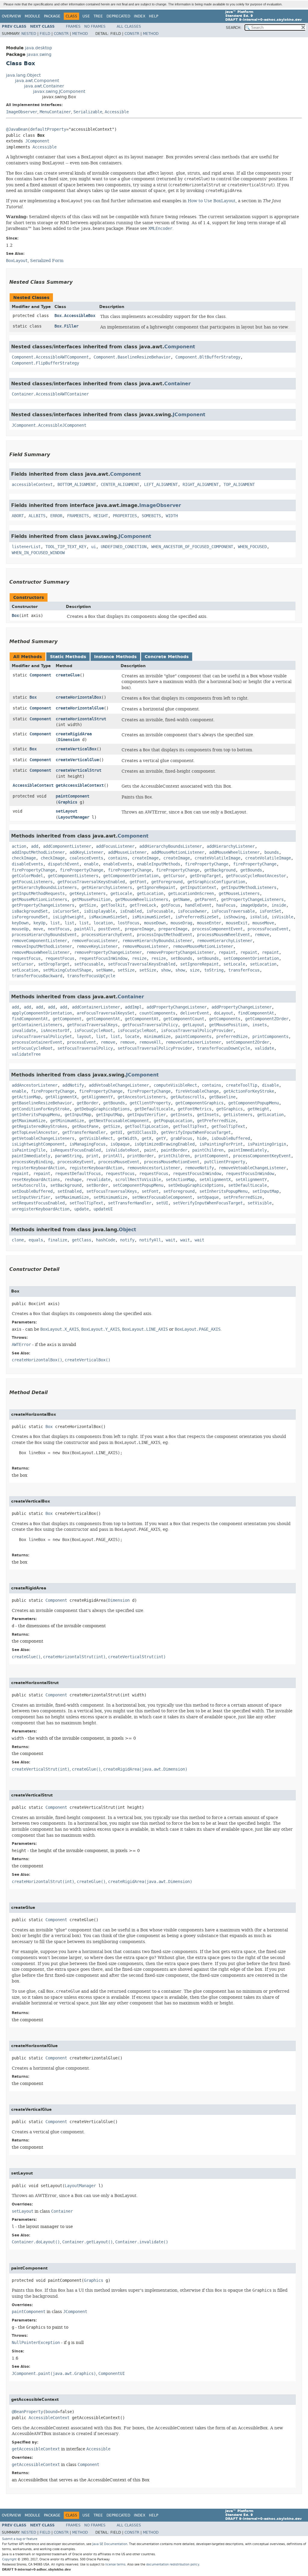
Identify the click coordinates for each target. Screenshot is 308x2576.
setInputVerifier (31, 1197)
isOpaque (120, 1144)
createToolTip (242, 1085)
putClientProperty (225, 1162)
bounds (272, 852)
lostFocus (128, 923)
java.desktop (38, 48)
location (103, 923)
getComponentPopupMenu (254, 1103)
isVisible (282, 917)
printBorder (140, 1156)
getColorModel (27, 876)
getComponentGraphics (199, 1103)
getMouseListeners (239, 894)
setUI (162, 1203)
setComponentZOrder (248, 1042)
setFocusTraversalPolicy (85, 1048)
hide (202, 1138)
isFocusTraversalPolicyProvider (197, 1031)
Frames (73, 26)
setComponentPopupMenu (138, 1185)
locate (132, 1037)
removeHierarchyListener (225, 941)
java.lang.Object (23, 75)
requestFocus (26, 958)
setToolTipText (86, 1203)
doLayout (223, 1013)
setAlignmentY (251, 1180)
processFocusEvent (268, 929)
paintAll (84, 929)
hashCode (106, 1240)
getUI (116, 1132)
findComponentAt (256, 1013)
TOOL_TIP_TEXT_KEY (66, 547)
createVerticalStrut (79, 770)
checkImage (24, 858)
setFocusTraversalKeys (112, 1191)
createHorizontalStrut (81, 719)
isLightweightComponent (38, 1144)
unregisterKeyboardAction (41, 1209)
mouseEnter (209, 923)
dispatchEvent (63, 864)
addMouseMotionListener (178, 852)
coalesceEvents (86, 858)
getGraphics (229, 1109)
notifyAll (150, 1240)
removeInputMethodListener (42, 946)
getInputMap (78, 1115)
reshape (73, 1180)
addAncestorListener (35, 1085)
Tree (98, 16)
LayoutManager (74, 817)
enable (91, 864)
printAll (113, 1156)
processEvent (82, 1042)
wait (171, 1240)
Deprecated (118, 16)
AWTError (21, 1345)
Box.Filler (66, 326)
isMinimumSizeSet (151, 917)
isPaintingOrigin (267, 1144)
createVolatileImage (217, 858)
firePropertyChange (207, 864)
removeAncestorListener (154, 1168)
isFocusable (160, 911)
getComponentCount (184, 1019)
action (19, 846)
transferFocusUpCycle (91, 976)
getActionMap (26, 1097)
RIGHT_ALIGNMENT (201, 485)
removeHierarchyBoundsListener (157, 941)
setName (104, 970)
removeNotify (199, 1168)
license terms (115, 2564)
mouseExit (237, 923)
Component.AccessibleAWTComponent (50, 357)
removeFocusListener (95, 941)
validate (264, 1048)
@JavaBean (17, 129)
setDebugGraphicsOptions (196, 1185)
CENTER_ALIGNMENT (120, 485)
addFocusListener (115, 846)
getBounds (251, 870)
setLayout (66, 811)
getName (181, 900)
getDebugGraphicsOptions (102, 1109)
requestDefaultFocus (78, 1174)
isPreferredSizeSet (197, 917)
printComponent (211, 1156)
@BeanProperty (27, 2412)
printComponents (270, 1037)
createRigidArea (74, 734)
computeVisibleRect (175, 1085)
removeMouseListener (145, 946)
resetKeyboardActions (36, 1180)
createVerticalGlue (77, 760)
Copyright (9, 2559)
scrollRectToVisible (138, 1180)
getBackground (220, 870)
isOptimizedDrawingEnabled (165, 1144)
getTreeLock (143, 905)
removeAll (150, 1042)
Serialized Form (47, 261)
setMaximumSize (72, 1197)
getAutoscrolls (187, 1097)
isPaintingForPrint (221, 1144)
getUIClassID (142, 1132)
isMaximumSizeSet (108, 917)
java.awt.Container (44, 86)
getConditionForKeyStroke (41, 1109)
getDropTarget (205, 876)
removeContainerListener (193, 1042)
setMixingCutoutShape (67, 970)
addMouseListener (127, 852)
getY (161, 1138)
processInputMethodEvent (165, 935)
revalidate (98, 1180)
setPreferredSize (243, 1197)
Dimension (69, 740)
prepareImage (139, 929)
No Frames (95, 26)
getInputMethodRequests (38, 894)
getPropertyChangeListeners (252, 900)
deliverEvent (195, 1013)
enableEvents (118, 864)
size (195, 970)
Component (180, 347)
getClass (82, 1240)
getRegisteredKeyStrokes (39, 1126)
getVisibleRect (96, 1138)
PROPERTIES (125, 516)
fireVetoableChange (197, 1091)
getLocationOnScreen (191, 894)
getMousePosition (91, 900)
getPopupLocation (173, 1121)
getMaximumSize (29, 1121)
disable (270, 1085)
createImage (145, 858)
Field (45, 34)
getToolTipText (190, 1126)
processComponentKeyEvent (262, 1156)
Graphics (68, 802)
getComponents (225, 1019)
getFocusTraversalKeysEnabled (91, 882)
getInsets (181, 1115)
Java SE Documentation (110, 2544)
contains (118, 858)
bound (51, 2412)
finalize (57, 1240)
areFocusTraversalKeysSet (106, 1013)
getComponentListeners (73, 876)
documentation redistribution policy (173, 2564)
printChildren (174, 1156)
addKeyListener (86, 852)
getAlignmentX (61, 1097)
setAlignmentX (215, 1180)
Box (15, 616)
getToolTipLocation (146, 1126)
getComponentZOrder (267, 1019)
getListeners (238, 1115)
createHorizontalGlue (80, 708)
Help (154, 16)
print (92, 1156)
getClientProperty (150, 1103)
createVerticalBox (76, 749)
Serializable (88, 112)
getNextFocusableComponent (119, 1121)
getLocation (150, 894)
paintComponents (193, 1037)
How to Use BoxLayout (212, 201)
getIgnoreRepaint (156, 888)
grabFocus (181, 1138)
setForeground (179, 1191)
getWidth (127, 1138)
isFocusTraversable (233, 911)
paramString (68, 1156)
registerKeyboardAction (38, 1168)
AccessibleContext (33, 785)
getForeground (167, 882)
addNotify (73, 1085)
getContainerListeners (37, 1025)
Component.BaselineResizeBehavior (132, 357)
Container (177, 384)
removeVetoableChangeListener (252, 1168)
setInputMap (266, 1191)
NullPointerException (36, 2343)
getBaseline (222, 1097)
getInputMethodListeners (249, 888)
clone (18, 1240)
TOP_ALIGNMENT (239, 485)
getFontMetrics (195, 1109)
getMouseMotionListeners (39, 900)
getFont (138, 882)
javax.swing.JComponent (59, 92)
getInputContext (198, 888)
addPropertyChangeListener (177, 1007)
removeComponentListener (39, 941)
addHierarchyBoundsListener (171, 846)
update (82, 1209)
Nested (29, 34)
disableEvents (27, 864)
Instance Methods (115, 657)
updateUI (103, 1209)
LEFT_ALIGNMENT (161, 485)
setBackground (66, 1185)
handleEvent (198, 905)
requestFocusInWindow (103, 958)
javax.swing (39, 55)
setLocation (263, 964)
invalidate (24, 1031)
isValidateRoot (122, 1150)
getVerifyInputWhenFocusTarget (196, 1132)
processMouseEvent (119, 1162)
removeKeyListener (97, 946)
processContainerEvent (37, 1042)
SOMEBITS (151, 516)
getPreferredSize (216, 1121)
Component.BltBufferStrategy (208, 357)
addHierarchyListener (231, 846)
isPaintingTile (29, 1150)
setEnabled (69, 1191)
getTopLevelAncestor (35, 1132)
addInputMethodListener (38, 852)
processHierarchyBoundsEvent (44, 935)
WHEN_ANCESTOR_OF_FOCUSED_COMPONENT (192, 547)
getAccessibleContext (80, 785)
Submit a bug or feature (20, 2539)
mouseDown (155, 923)
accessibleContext (32, 485)
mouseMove (263, 923)
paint (150, 1150)
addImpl (133, 1007)
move (38, 929)
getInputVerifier (146, 1115)
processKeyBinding (32, 1162)
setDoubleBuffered (32, 1191)
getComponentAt (103, 1019)
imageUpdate (254, 905)
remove (262, 935)
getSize (88, 905)
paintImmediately (248, 1150)
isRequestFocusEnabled (75, 1150)
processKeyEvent (75, 1162)
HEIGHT (101, 516)
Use (86, 16)
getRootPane (85, 1126)
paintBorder (174, 1150)
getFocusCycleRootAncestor (256, 876)
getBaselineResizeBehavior (42, 1103)
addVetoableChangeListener (119, 1085)
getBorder (88, 1103)
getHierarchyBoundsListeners (44, 888)
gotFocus (171, 905)
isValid (258, 917)
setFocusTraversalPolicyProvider (155, 1048)
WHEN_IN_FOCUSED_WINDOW (38, 553)
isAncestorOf (55, 1031)
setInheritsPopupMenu (223, 1191)
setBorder (97, 1185)
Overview (11, 16)
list (55, 923)
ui (94, 547)
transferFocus (244, 970)
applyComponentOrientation (42, 1013)
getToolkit (113, 905)
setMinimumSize (110, 1197)
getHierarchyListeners (107, 888)
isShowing (234, 917)
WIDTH (172, 516)
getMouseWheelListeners (142, 900)
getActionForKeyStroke (249, 1091)
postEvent (109, 929)
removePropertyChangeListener (108, 952)
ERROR (56, 516)
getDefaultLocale (154, 1109)
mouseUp (20, 929)
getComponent (67, 1019)
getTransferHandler (84, 1132)
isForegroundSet (30, 917)
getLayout (193, 1025)
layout (84, 1037)
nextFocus (59, 929)
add (35, 846)
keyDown (20, 923)
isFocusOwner (192, 911)
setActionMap (180, 1180)
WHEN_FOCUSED (252, 547)
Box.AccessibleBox (75, 316)
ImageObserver (22, 112)
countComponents (157, 1013)
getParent (205, 900)
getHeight (258, 1109)
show (166, 970)
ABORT (18, 516)
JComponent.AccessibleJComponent (49, 425)
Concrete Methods (167, 657)
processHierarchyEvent (107, 935)
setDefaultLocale (248, 1185)
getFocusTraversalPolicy (150, 1025)
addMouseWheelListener (234, 852)
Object (128, 1230)
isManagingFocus (88, 1144)
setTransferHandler (130, 1203)
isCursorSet (66, 911)
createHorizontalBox (79, 697)
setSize (126, 970)
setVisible (260, 1203)
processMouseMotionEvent (172, 1162)
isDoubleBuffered (231, 1138)
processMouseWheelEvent (223, 935)
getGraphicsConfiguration (216, 882)
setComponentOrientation (251, 958)
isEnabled (131, 911)
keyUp (39, 923)
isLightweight (68, 917)
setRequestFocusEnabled (38, 1203)
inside (279, 905)
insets (260, 1025)
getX (146, 1138)
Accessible (117, 112)
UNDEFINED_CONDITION (124, 547)
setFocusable (89, 964)
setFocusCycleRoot (32, 1048)
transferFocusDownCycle (223, 1048)
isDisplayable (100, 911)
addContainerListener (96, 1007)
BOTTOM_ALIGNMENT (77, 485)
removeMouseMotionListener (203, 946)
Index (140, 16)
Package (52, 16)
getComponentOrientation (131, 876)
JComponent (37, 141)
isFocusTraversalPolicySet (42, 1037)
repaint (227, 952)
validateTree (26, 1054)
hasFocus (226, 905)
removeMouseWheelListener (41, 952)
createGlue (68, 675)
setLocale (234, 964)
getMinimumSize (67, 1121)
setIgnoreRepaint (199, 964)
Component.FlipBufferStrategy (45, 363)
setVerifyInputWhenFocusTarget (208, 1203)
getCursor (174, 876)
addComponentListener (67, 846)
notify (127, 1240)
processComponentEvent (217, 929)
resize (139, 958)
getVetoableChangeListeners (43, 1138)
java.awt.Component (37, 81)
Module (32, 16)
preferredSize (232, 1037)
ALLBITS (37, 516)
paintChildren (208, 1150)
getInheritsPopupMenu (36, 1115)
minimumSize (157, 1037)
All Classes (129, 26)
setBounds (181, 958)
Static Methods (68, 657)
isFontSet (270, 911)
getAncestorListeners (142, 1097)
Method (80, 34)
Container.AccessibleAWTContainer (50, 394)
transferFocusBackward (37, 976)
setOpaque (208, 1197)
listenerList (26, 547)
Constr (61, 34)
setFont (150, 1191)
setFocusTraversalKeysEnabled (142, 964)
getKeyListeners (88, 894)
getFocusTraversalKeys (92, 1025)
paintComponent (72, 796)
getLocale (121, 894)
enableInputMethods (159, 864)
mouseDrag (181, 923)
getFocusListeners (32, 882)
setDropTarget (54, 964)
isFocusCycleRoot (94, 1031)
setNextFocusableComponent (162, 1197)
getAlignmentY (97, 1097)
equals (36, 1240)
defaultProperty (48, 129)
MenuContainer (55, 112)
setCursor (23, 964)
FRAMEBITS (78, 516)
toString (214, 970)
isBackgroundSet (30, 911)
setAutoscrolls (29, 1185)
